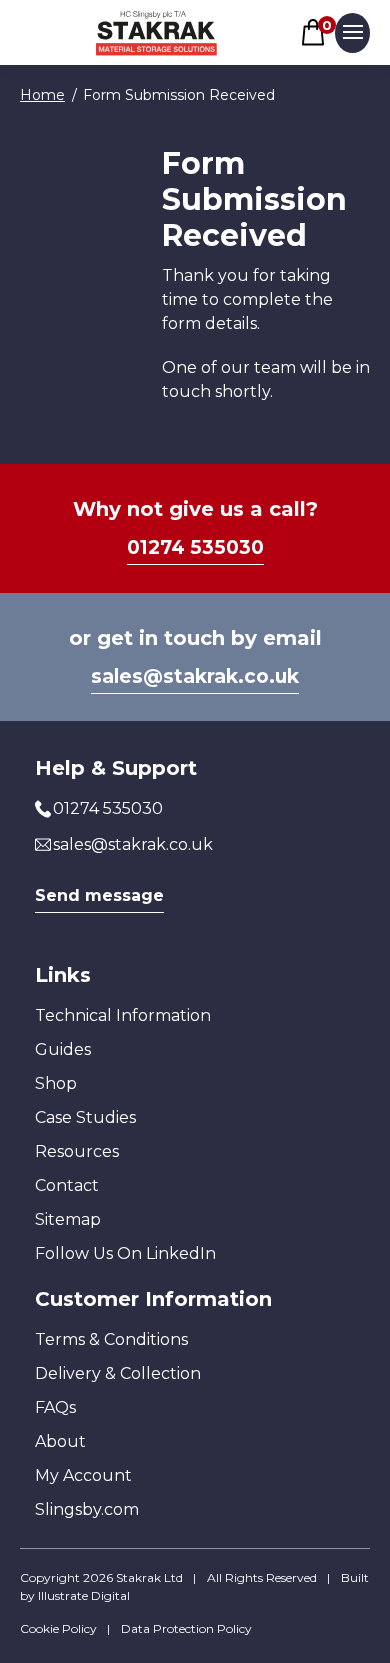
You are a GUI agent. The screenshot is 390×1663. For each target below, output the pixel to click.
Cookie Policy (58, 1628)
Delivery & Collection (118, 1373)
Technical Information (123, 1015)
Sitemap (68, 1219)
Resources (77, 1151)
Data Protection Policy (186, 1628)
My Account (83, 1475)
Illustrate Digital (84, 1595)
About (60, 1441)
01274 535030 (195, 547)
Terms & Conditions (111, 1339)
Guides (63, 1049)
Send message (99, 895)
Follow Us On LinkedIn (125, 1253)
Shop (56, 1083)
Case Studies (85, 1117)
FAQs (55, 1407)
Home (42, 95)
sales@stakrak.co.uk (195, 676)
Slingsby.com (87, 1509)
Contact (67, 1185)
